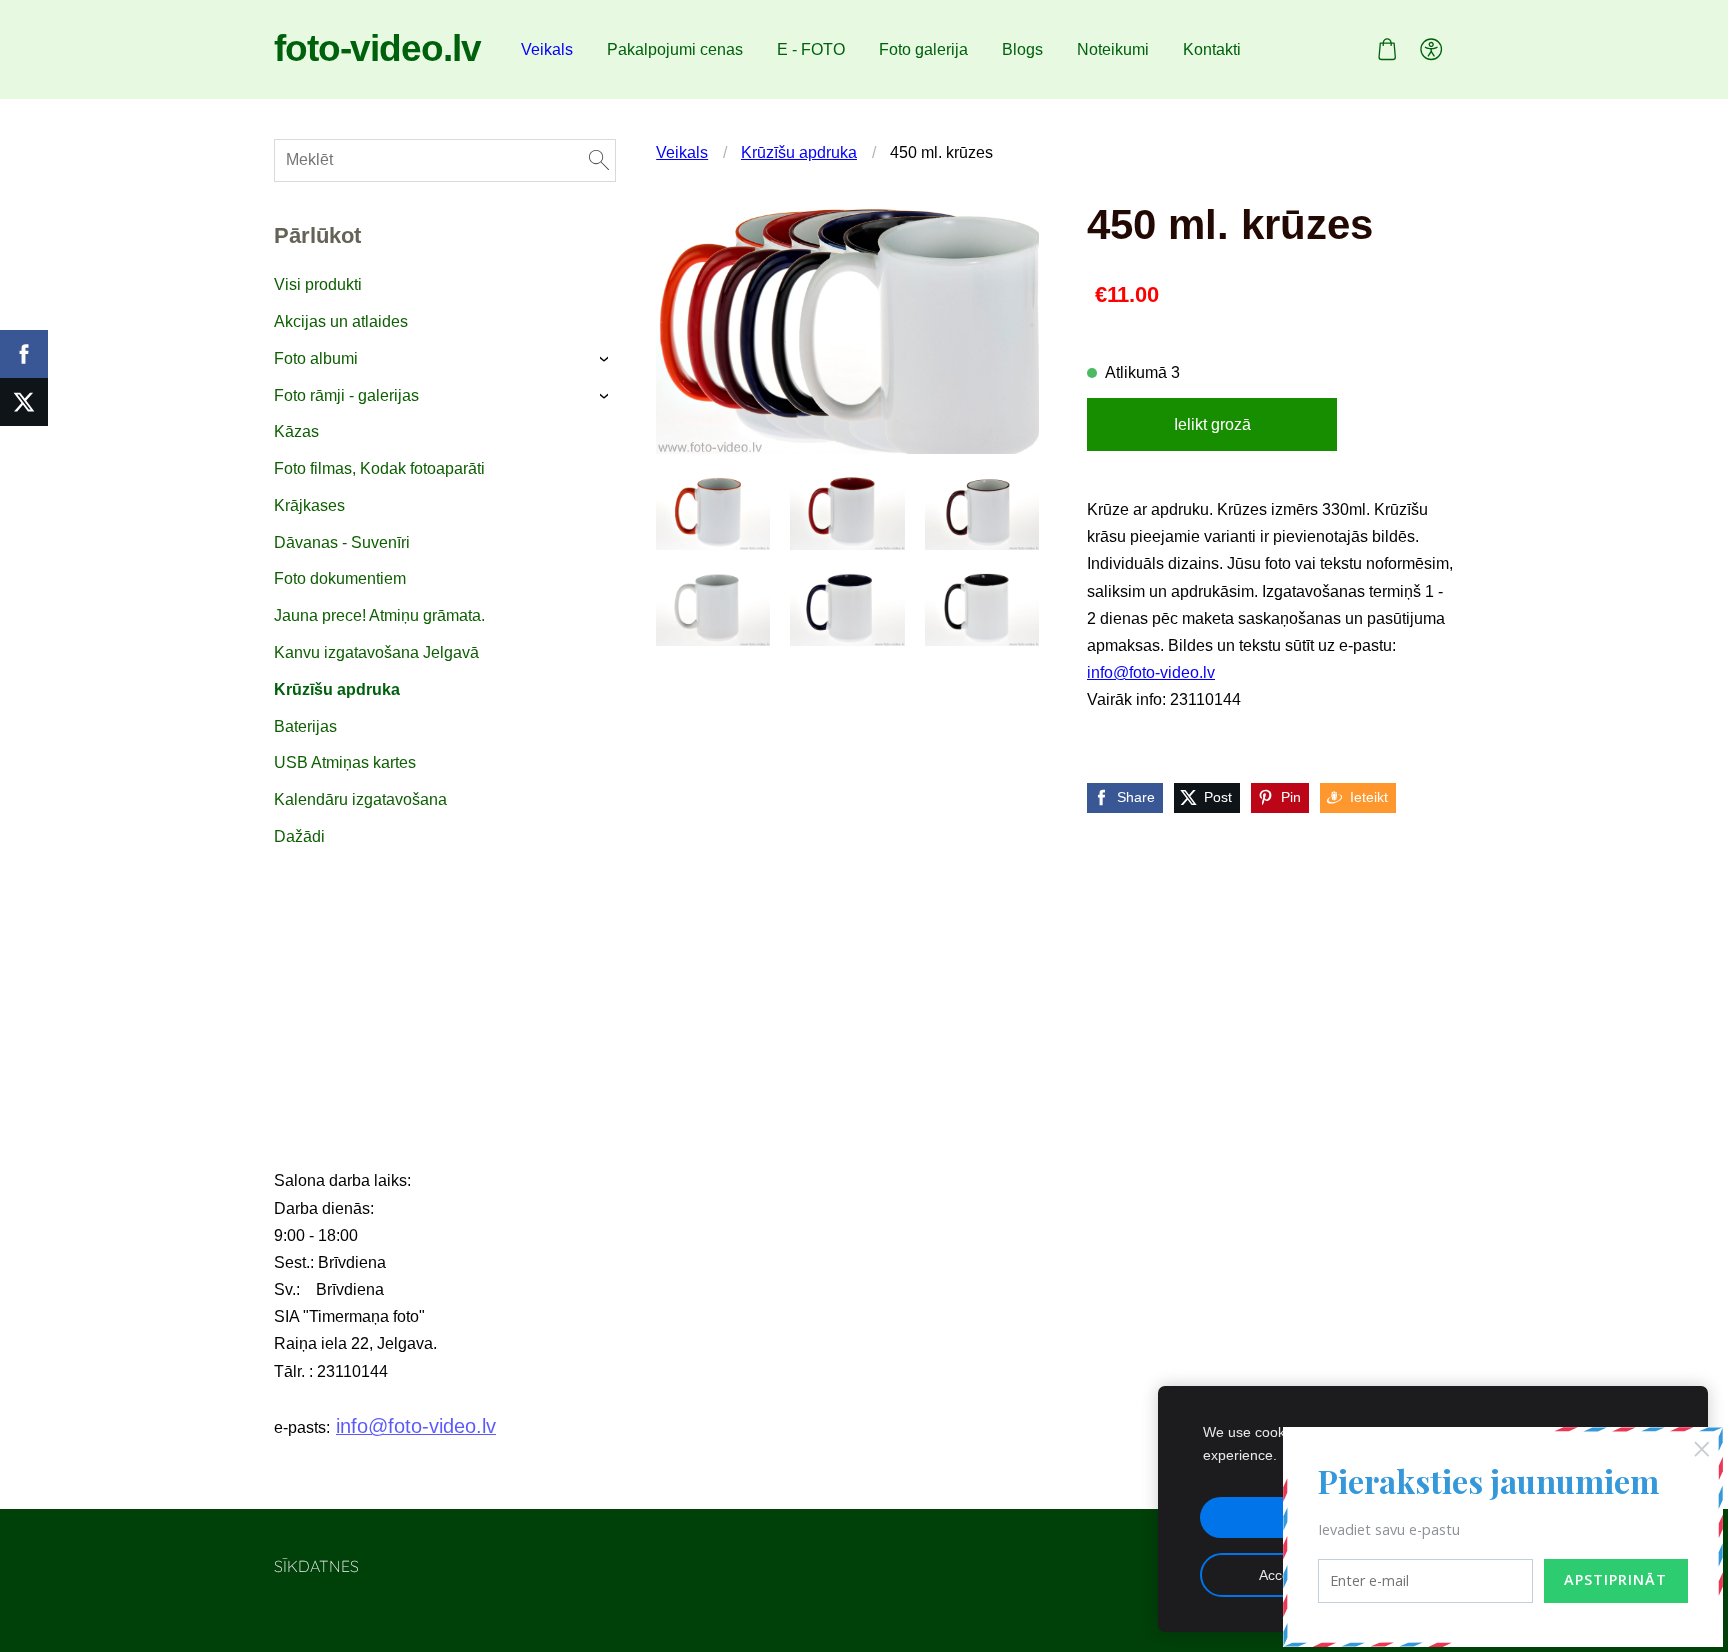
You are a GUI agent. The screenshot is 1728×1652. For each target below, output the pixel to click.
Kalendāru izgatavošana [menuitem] (360, 799)
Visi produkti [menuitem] (318, 284)
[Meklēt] (599, 160)
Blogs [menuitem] (1022, 49)
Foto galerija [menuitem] (923, 49)
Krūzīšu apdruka (799, 152)
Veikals (682, 152)
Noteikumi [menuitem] (1113, 49)
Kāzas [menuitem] (296, 431)
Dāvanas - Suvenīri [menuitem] (342, 542)
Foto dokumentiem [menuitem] (340, 578)
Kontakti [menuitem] (1212, 49)
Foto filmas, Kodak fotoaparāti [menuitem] (379, 468)
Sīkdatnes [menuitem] (316, 1566)
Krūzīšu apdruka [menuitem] (337, 689)
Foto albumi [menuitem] (316, 358)
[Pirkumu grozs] (1386, 49)
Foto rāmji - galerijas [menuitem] (346, 395)
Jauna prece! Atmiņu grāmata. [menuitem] (379, 615)
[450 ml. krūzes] (713, 512)
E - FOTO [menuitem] (811, 49)
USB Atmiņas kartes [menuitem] (345, 762)
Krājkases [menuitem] (309, 505)
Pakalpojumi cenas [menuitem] (675, 49)
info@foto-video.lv (1151, 672)
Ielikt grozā (1212, 424)
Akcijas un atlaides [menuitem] (341, 321)
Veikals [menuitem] (547, 49)
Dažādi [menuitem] (299, 836)
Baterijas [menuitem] (305, 726)
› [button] (606, 359)
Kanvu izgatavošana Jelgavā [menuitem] (376, 652)
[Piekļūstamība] (1431, 49)
